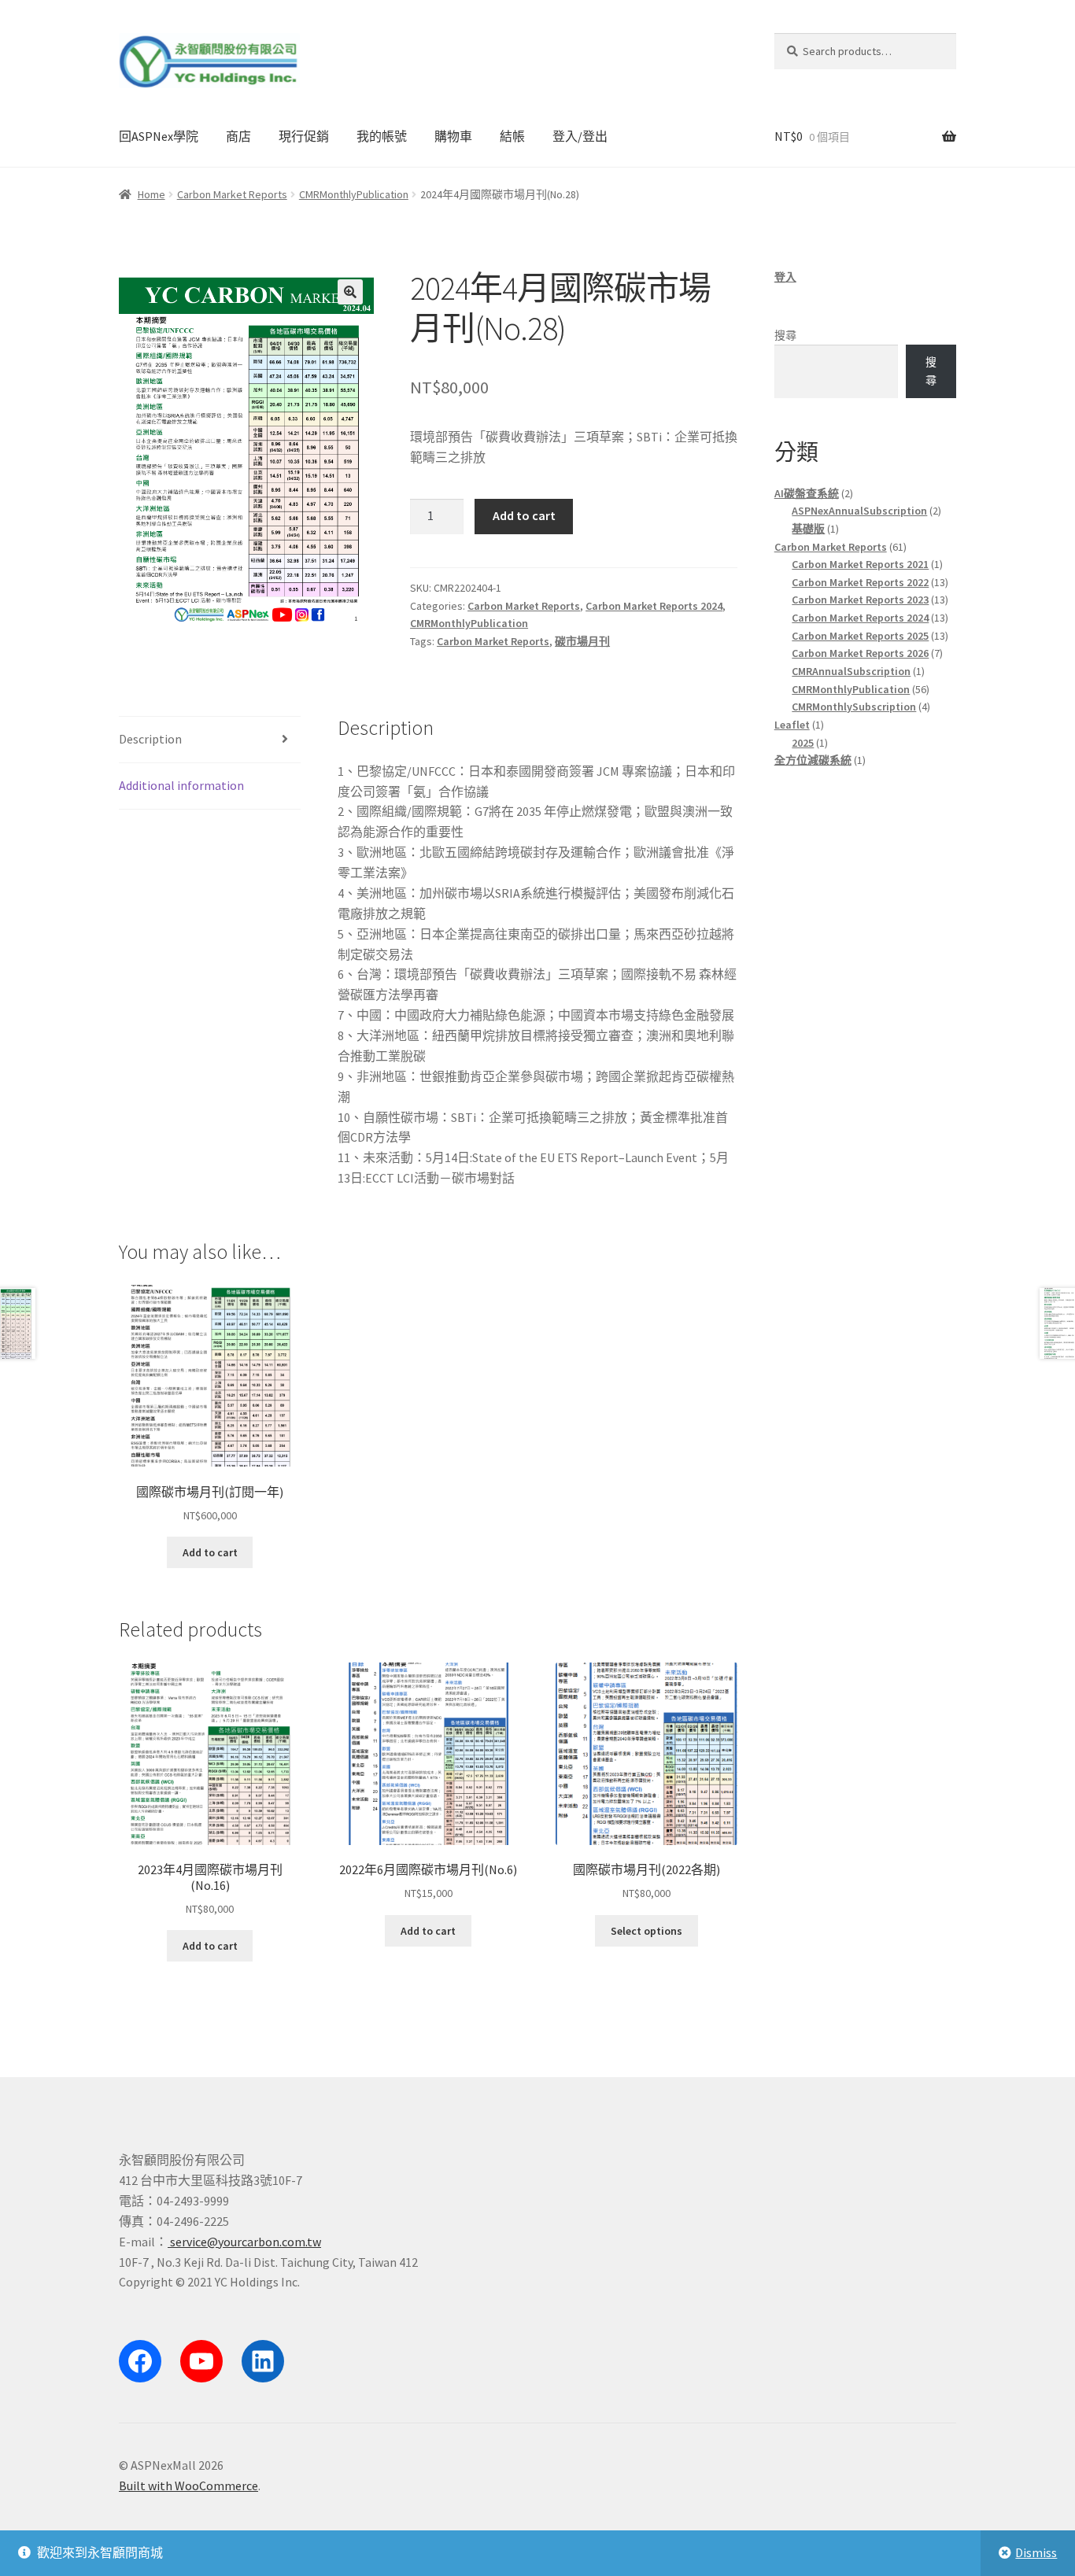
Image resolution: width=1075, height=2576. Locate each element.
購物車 (453, 136)
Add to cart (524, 515)
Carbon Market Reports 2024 (654, 606)
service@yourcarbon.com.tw (244, 2242)
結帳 (512, 136)
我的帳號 (382, 136)
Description (150, 739)
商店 (238, 136)
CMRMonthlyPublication (354, 194)
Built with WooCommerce (188, 2486)
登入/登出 (580, 136)
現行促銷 (304, 136)
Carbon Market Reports (232, 194)
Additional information (181, 785)
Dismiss (1036, 2552)
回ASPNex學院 (159, 136)
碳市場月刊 (582, 641)
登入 (785, 277)
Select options (646, 1931)
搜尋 (785, 335)
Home (151, 194)
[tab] (210, 740)
